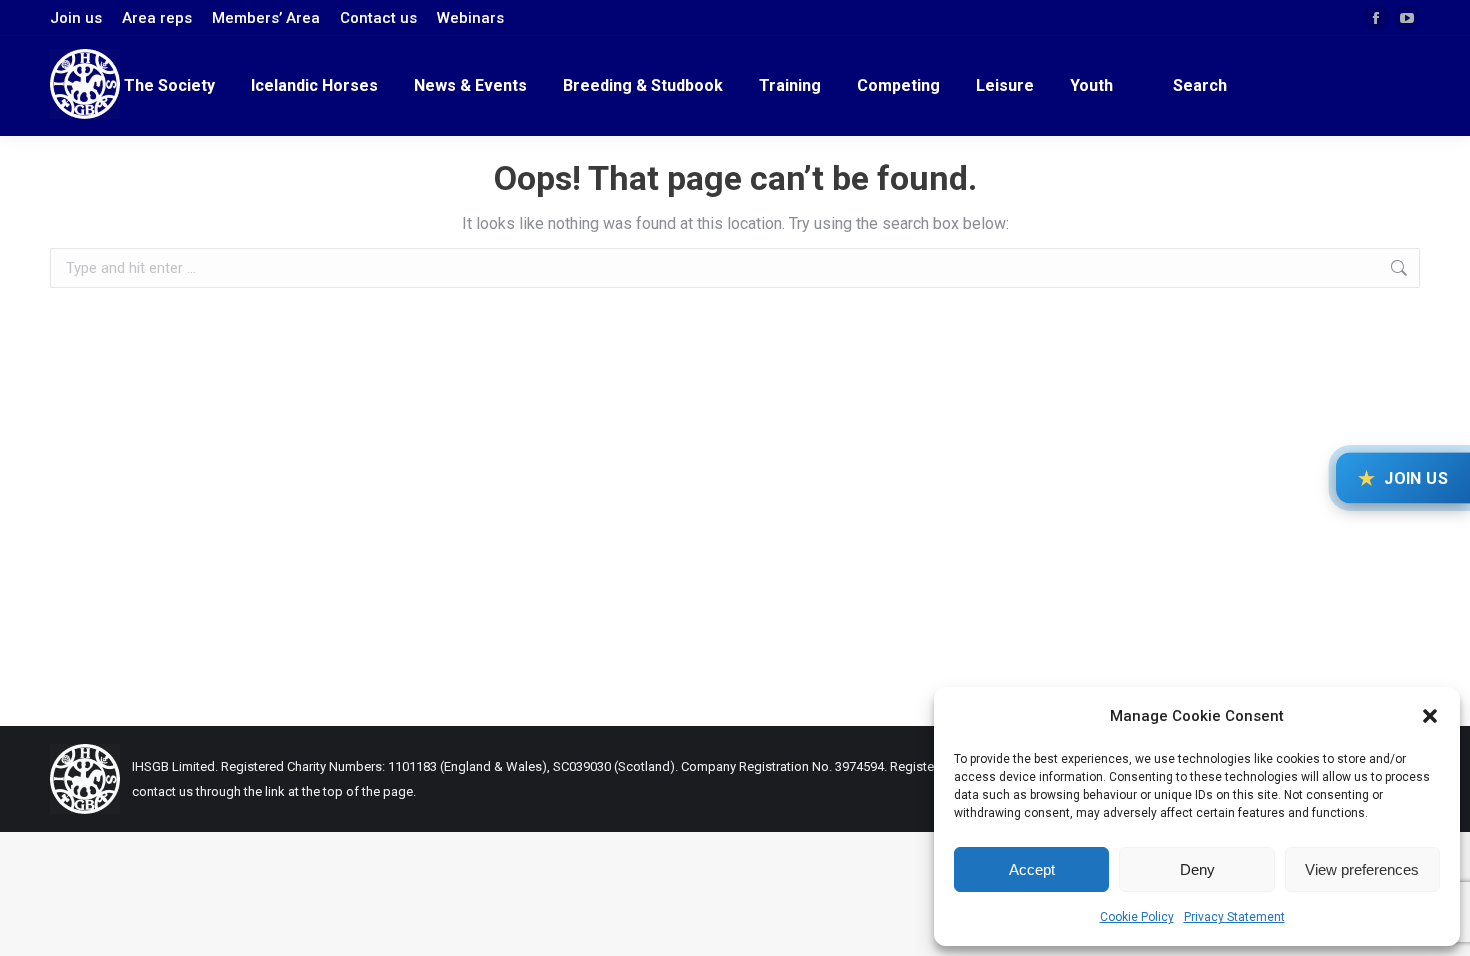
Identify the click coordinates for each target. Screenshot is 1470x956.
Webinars (470, 18)
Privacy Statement (1234, 917)
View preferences (1362, 869)
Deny (1197, 869)
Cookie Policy (1137, 917)
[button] (1430, 716)
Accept (1032, 869)
